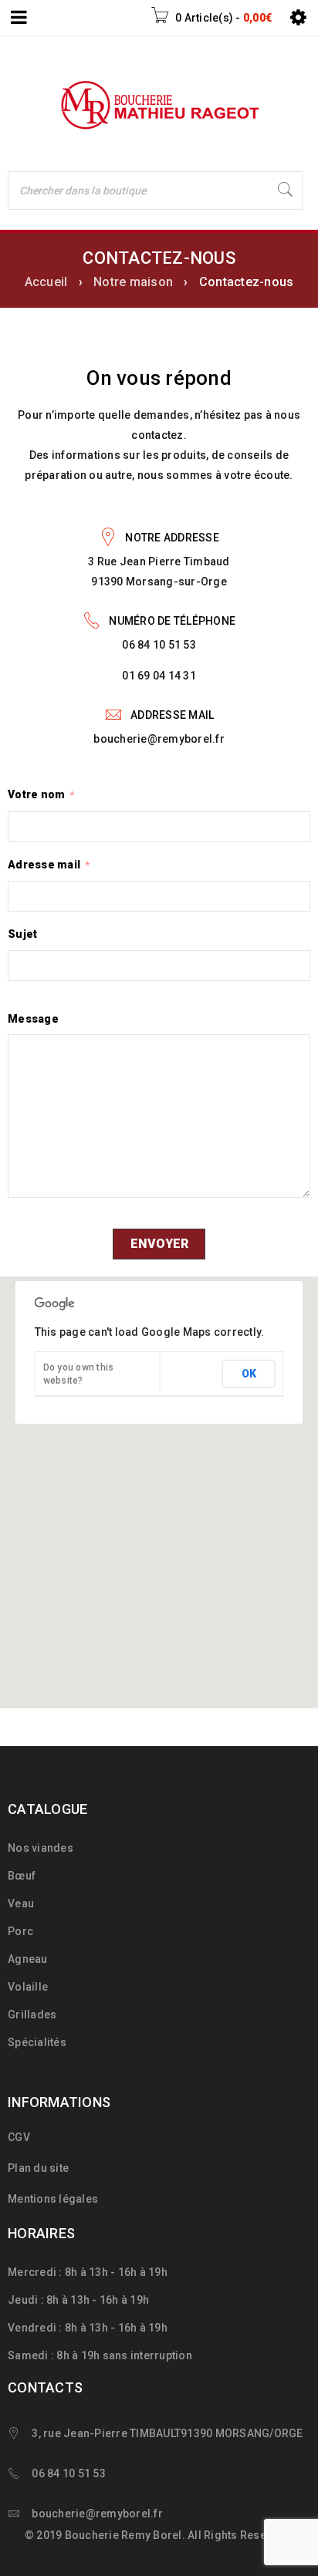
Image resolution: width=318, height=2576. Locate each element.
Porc (20, 1931)
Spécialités (37, 2042)
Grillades (32, 2015)
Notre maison (133, 282)
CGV (19, 2137)
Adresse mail (49, 865)
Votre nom (41, 794)
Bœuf (22, 1876)
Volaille (28, 1987)
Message (33, 1019)
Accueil (46, 282)
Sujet (22, 934)
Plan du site (38, 2168)
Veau (21, 1903)
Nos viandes (41, 1848)
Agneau (28, 1959)
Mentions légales (53, 2199)
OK (249, 1374)
